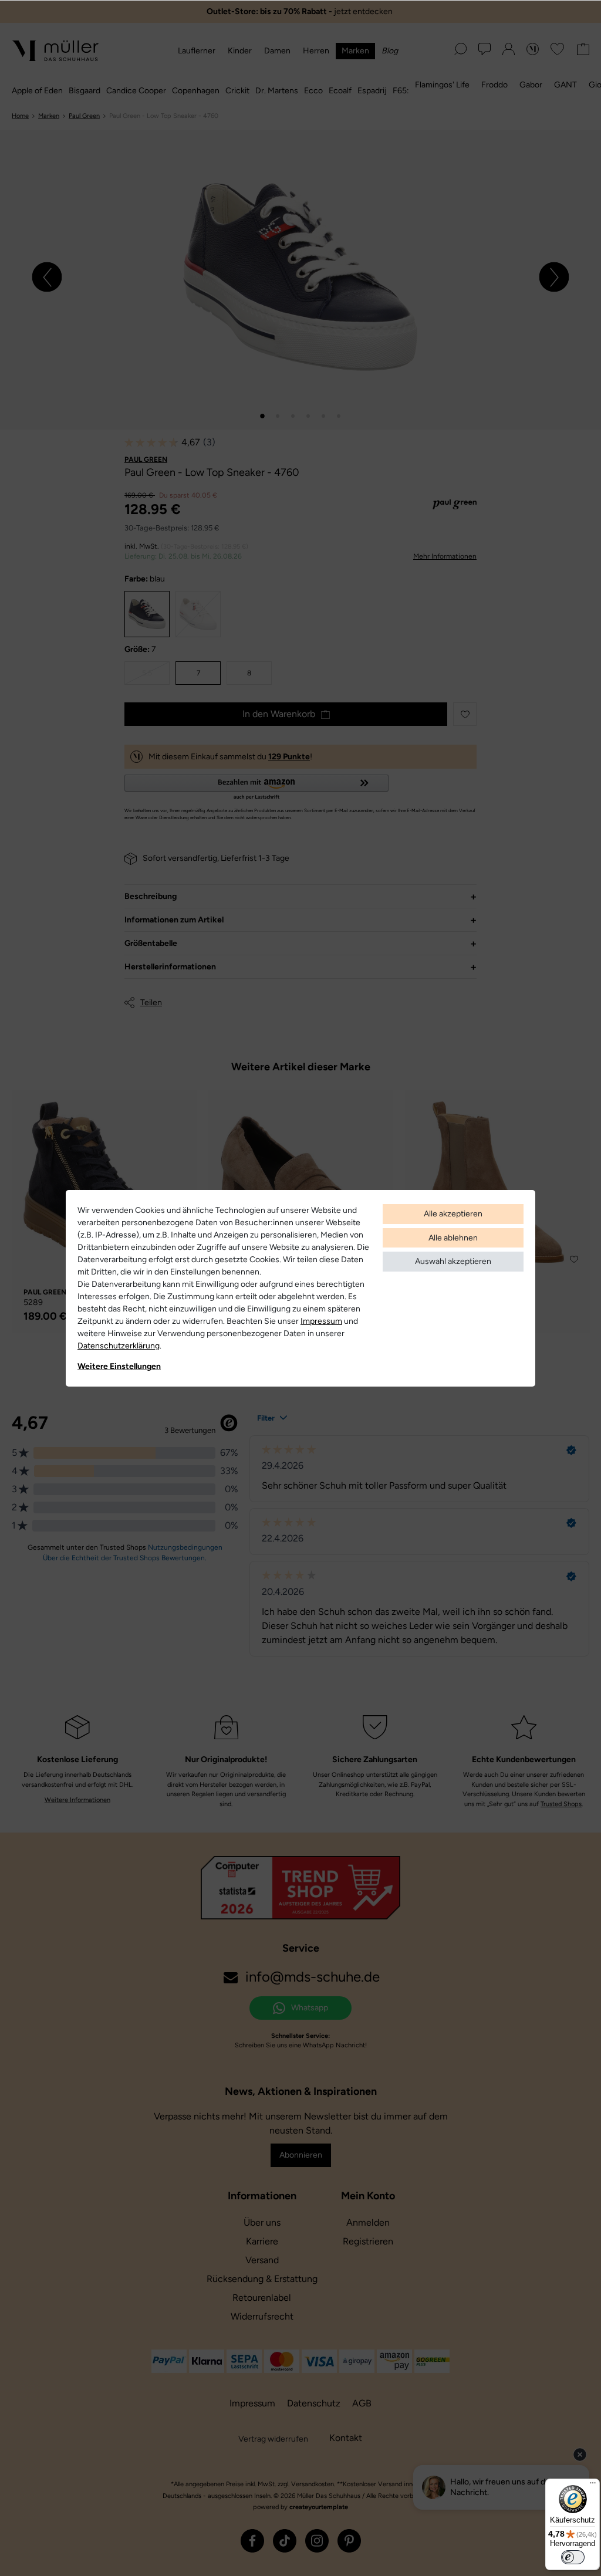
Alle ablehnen (453, 1238)
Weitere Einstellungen (119, 1366)
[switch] (573, 2557)
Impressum (321, 1321)
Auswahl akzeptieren (453, 1261)
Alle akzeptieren (453, 1214)
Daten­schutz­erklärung (119, 1346)
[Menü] (593, 2486)
